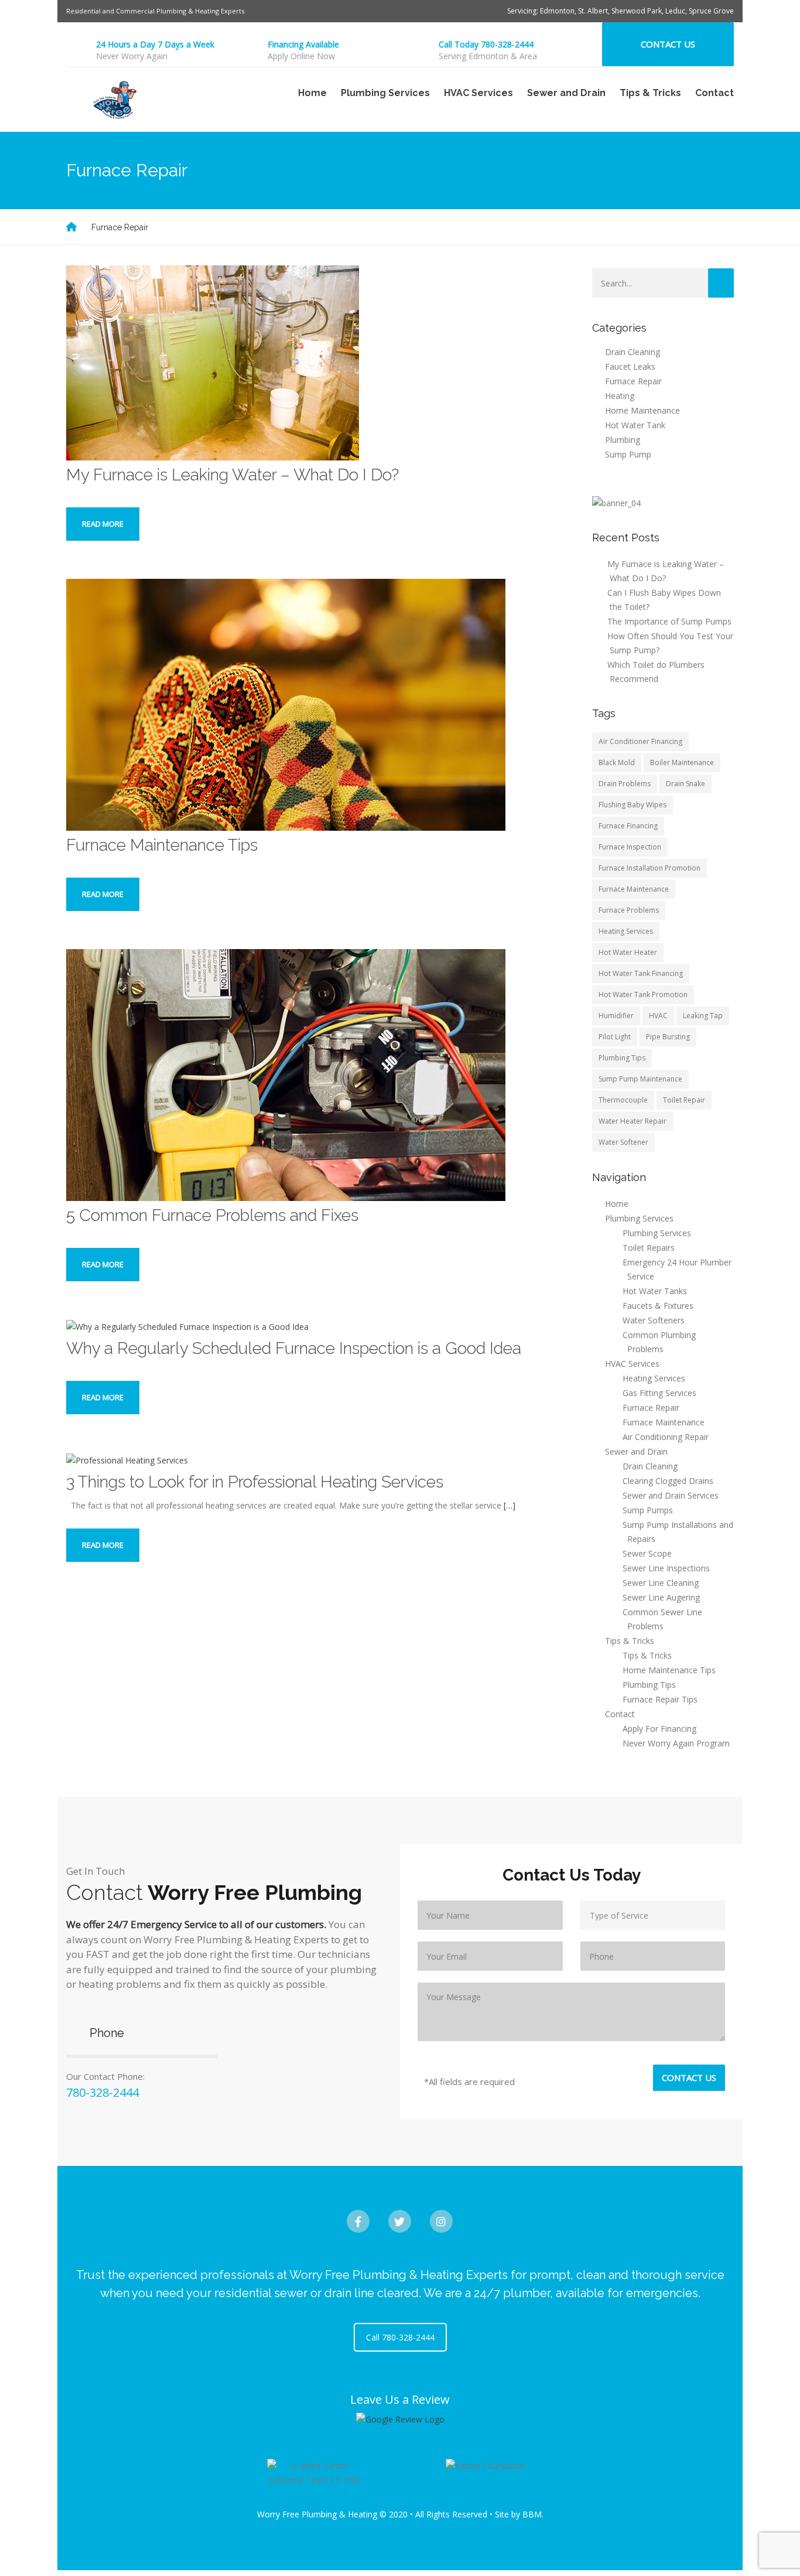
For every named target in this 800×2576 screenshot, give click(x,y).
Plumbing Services (657, 1233)
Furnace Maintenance (634, 889)
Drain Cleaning (633, 352)
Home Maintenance (642, 410)
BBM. (533, 2514)
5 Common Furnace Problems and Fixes (212, 1215)
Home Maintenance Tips (669, 1670)
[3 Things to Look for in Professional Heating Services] (127, 1459)
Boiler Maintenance (682, 762)
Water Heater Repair (633, 1121)
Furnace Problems (629, 910)
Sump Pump (628, 454)
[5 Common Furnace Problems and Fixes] (286, 1074)
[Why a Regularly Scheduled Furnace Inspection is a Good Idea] (187, 1326)
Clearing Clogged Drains (668, 1481)
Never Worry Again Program (676, 1743)
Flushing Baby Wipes (633, 805)
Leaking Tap (703, 1016)
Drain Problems (625, 784)
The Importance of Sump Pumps (669, 621)
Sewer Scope (647, 1553)
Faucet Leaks (630, 366)
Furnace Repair (633, 381)
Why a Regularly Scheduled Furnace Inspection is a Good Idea (294, 1348)
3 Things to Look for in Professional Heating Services (255, 1482)
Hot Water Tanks (655, 1291)
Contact (714, 93)
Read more (103, 524)
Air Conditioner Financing (640, 741)
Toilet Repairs (649, 1248)
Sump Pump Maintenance (640, 1079)
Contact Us (668, 44)
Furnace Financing (628, 826)
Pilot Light (615, 1037)
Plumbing (623, 440)
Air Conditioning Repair (666, 1437)
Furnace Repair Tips (660, 1699)
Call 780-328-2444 (400, 2337)
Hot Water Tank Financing (641, 973)
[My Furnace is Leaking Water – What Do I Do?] (213, 362)
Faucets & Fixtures (658, 1306)
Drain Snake (686, 784)
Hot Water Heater (628, 952)
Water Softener (623, 1142)
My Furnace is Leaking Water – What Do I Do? (233, 475)
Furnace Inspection (630, 847)
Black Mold (617, 762)
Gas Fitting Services (659, 1393)
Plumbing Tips (622, 1058)
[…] (510, 1505)
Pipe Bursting (668, 1037)
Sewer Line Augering (661, 1597)
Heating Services (626, 931)
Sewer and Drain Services (671, 1495)
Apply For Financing (659, 1729)
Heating (620, 396)
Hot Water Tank (635, 425)
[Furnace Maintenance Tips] (286, 704)
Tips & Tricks (647, 1655)
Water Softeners (654, 1320)
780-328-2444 (102, 2092)
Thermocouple (623, 1100)
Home (312, 93)
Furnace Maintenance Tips (162, 845)
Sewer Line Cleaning (661, 1583)
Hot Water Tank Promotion (643, 994)
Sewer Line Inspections (666, 1568)
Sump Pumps (648, 1510)
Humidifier (616, 1016)
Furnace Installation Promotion (649, 868)
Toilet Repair (684, 1100)
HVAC (658, 1016)
